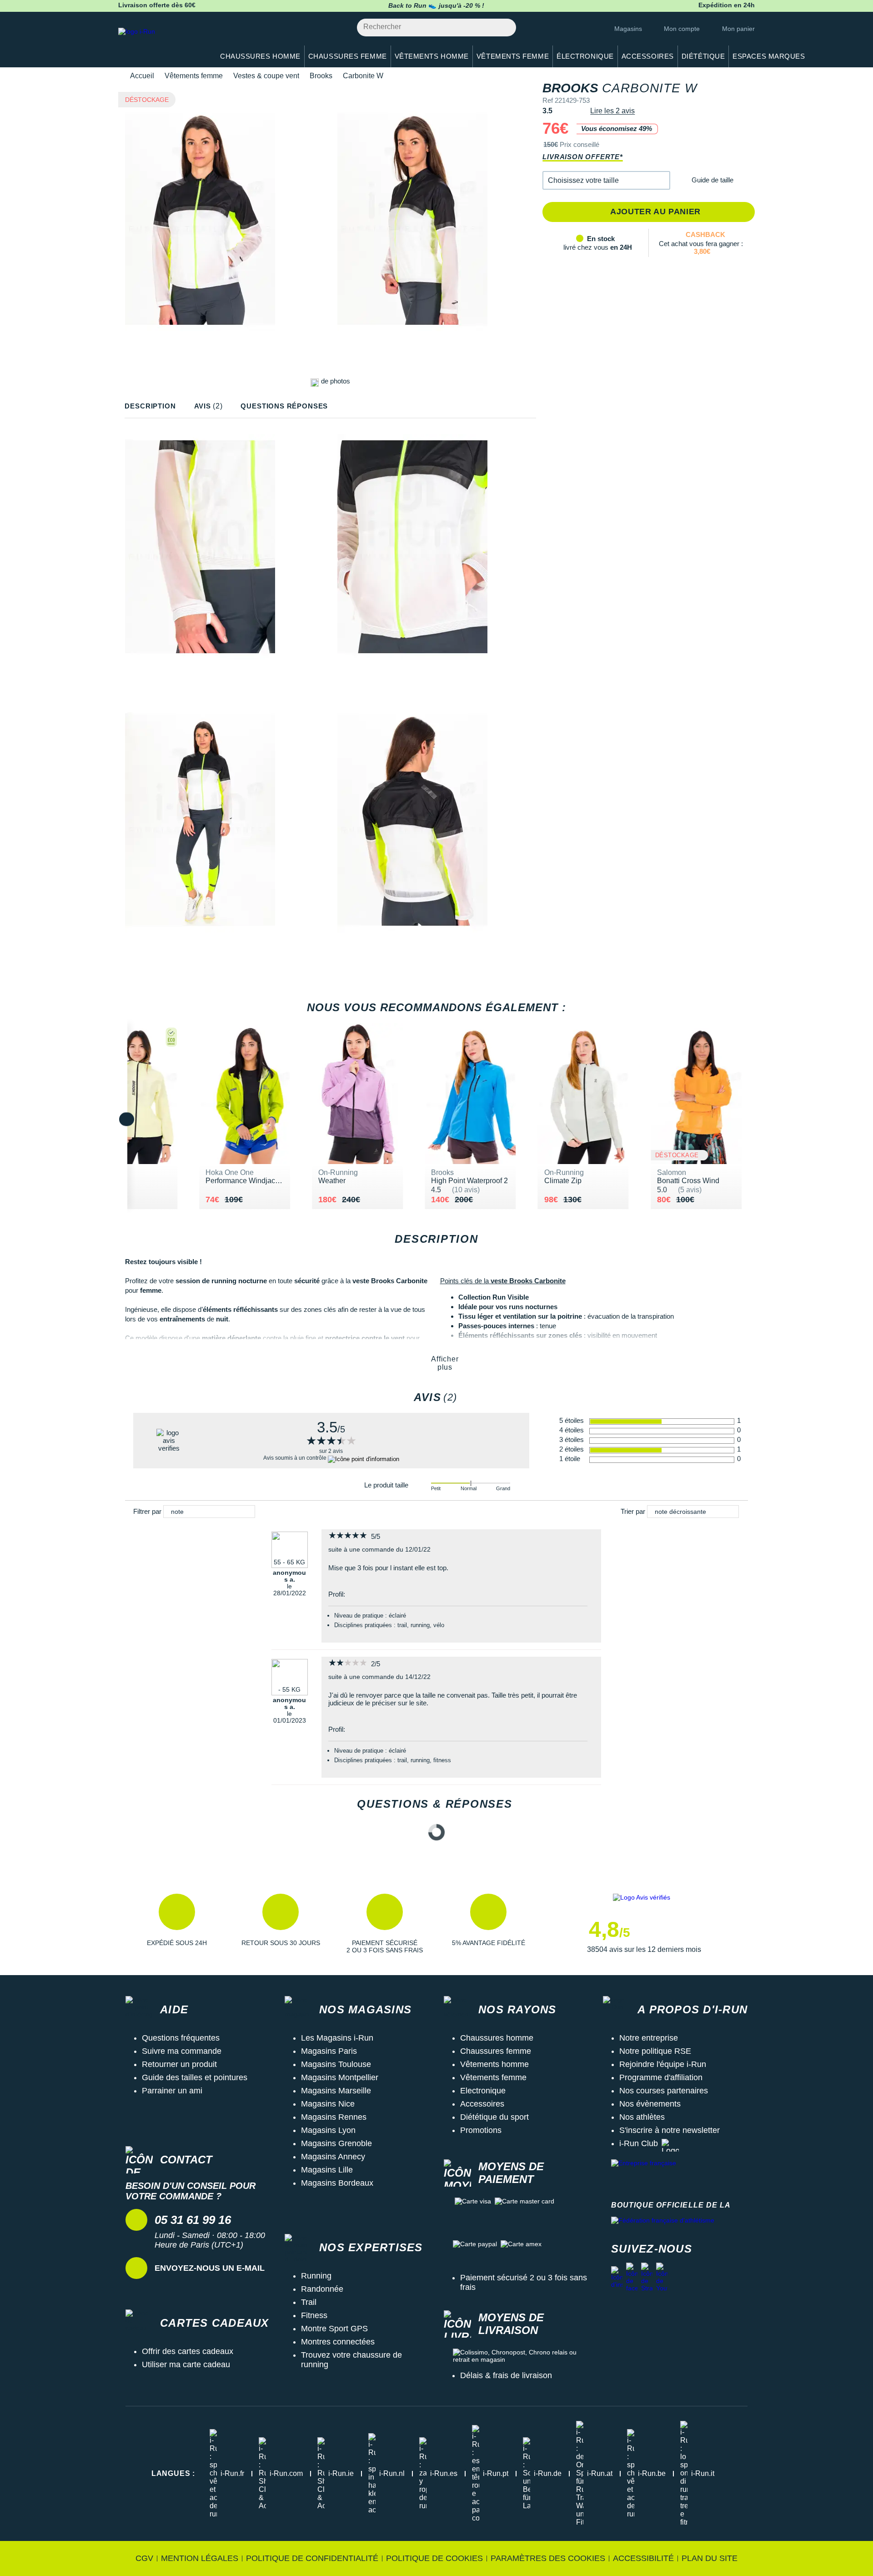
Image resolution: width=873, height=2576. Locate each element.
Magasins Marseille (336, 2091)
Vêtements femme (194, 76)
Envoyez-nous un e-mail (210, 2268)
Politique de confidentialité (312, 2558)
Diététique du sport (494, 2117)
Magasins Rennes (334, 2117)
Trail (309, 2302)
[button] (606, 180)
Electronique (483, 2091)
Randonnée (322, 2289)
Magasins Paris (329, 2051)
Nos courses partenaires (664, 2091)
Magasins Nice (328, 2104)
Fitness (314, 2315)
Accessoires (482, 2104)
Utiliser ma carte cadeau (186, 2364)
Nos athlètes (642, 2117)
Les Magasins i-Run (337, 2038)
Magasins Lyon (328, 2130)
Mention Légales (200, 2558)
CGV (144, 2558)
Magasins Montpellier (340, 2077)
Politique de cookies (434, 2558)
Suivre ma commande (182, 2051)
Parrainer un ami (172, 2091)
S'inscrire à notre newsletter (670, 2130)
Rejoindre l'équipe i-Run (663, 2064)
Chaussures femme (496, 2051)
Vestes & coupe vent (266, 76)
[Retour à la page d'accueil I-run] (161, 43)
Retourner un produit (179, 2064)
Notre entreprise (649, 2038)
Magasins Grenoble (336, 2143)
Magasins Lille (327, 2170)
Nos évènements (650, 2104)
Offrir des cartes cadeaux (188, 2351)
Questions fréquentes (181, 2038)
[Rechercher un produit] (504, 28)
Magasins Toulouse (336, 2064)
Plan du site (710, 2558)
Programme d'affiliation (661, 2077)
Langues (173, 2473)
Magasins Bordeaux (337, 2183)
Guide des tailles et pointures (195, 2077)
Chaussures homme (497, 2038)
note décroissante (680, 1512)
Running (316, 2276)
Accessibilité (643, 2558)
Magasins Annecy (333, 2157)
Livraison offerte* (582, 157)
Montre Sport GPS (334, 2329)
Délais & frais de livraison (506, 2375)
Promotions (481, 2130)
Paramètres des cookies (548, 2558)
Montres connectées (338, 2342)
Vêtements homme (494, 2064)
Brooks (321, 76)
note (177, 1512)
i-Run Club (639, 2143)
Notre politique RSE (655, 2051)
